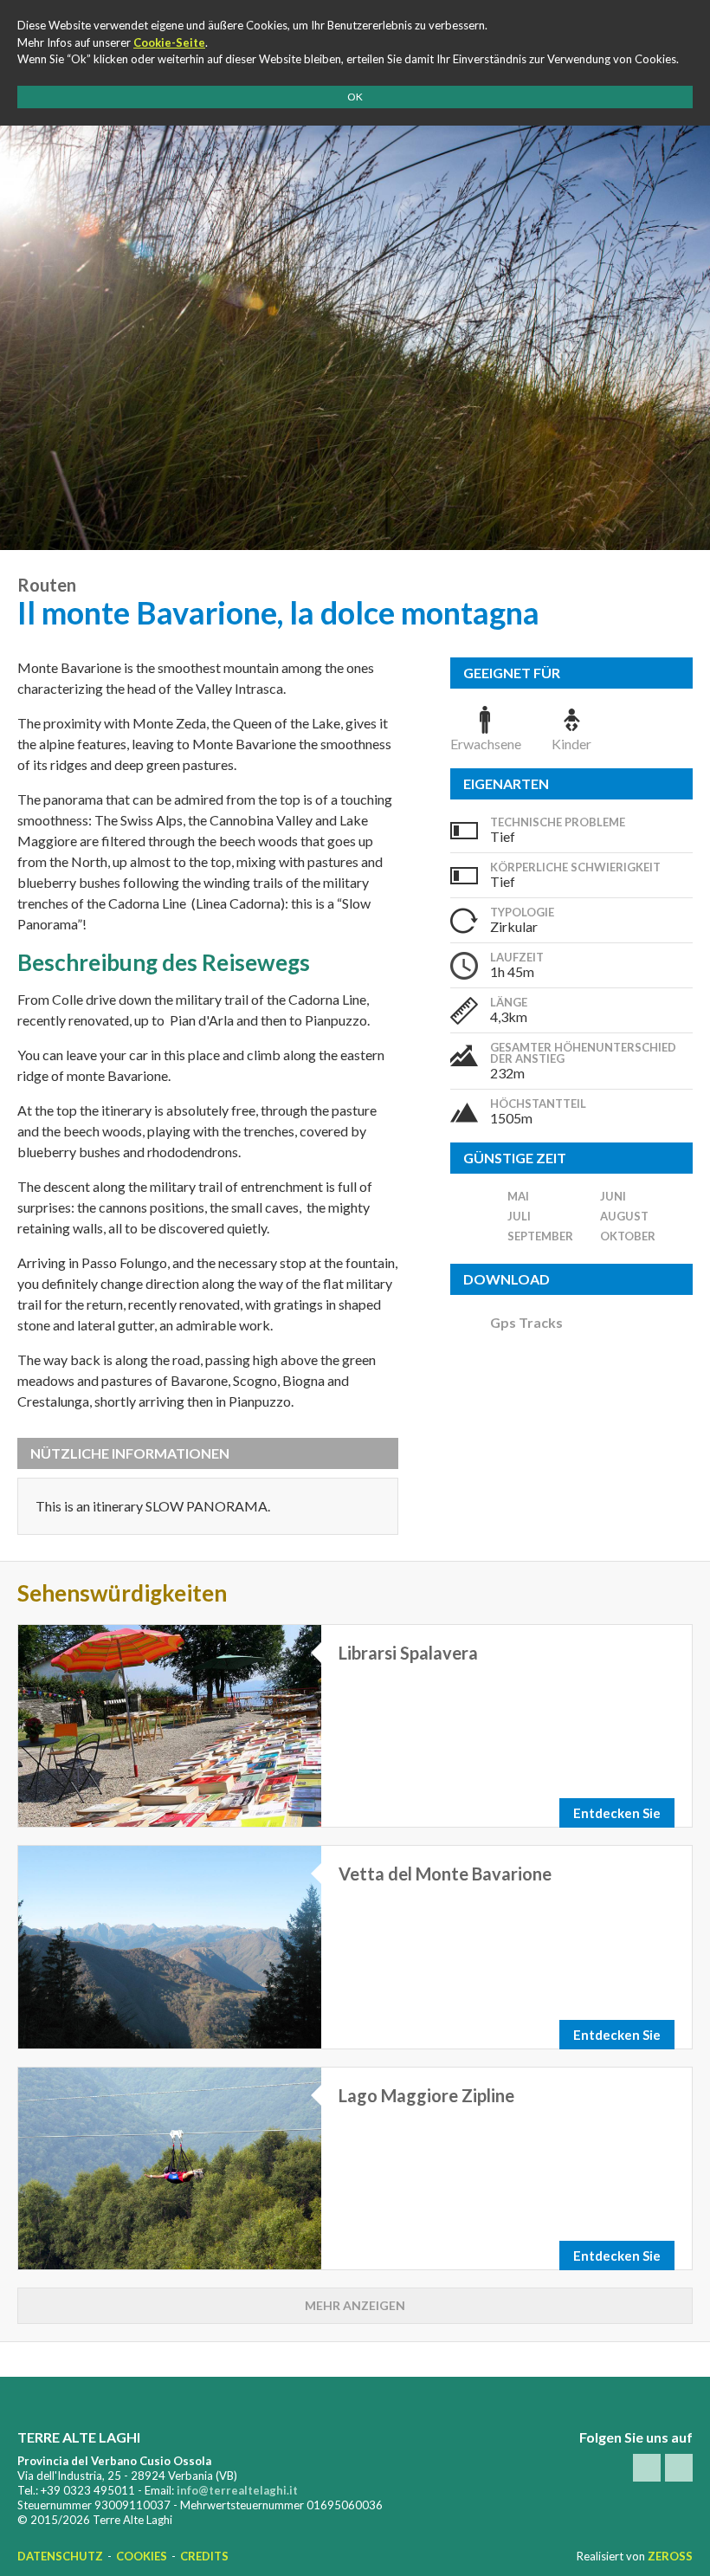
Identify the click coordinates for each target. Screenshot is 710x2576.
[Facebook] (647, 2468)
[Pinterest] (679, 2468)
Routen (47, 585)
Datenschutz (60, 2556)
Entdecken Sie (617, 1813)
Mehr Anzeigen (355, 2305)
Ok (355, 97)
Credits (204, 2556)
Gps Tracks (526, 1322)
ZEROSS (670, 2556)
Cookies (142, 2556)
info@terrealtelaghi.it (237, 2490)
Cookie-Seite (169, 42)
